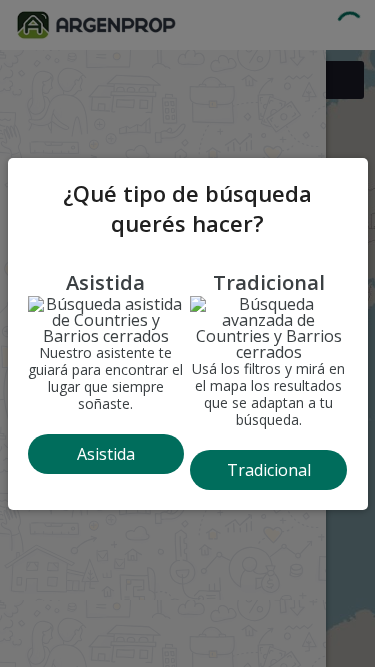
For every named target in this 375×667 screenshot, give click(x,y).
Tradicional (269, 470)
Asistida (106, 454)
